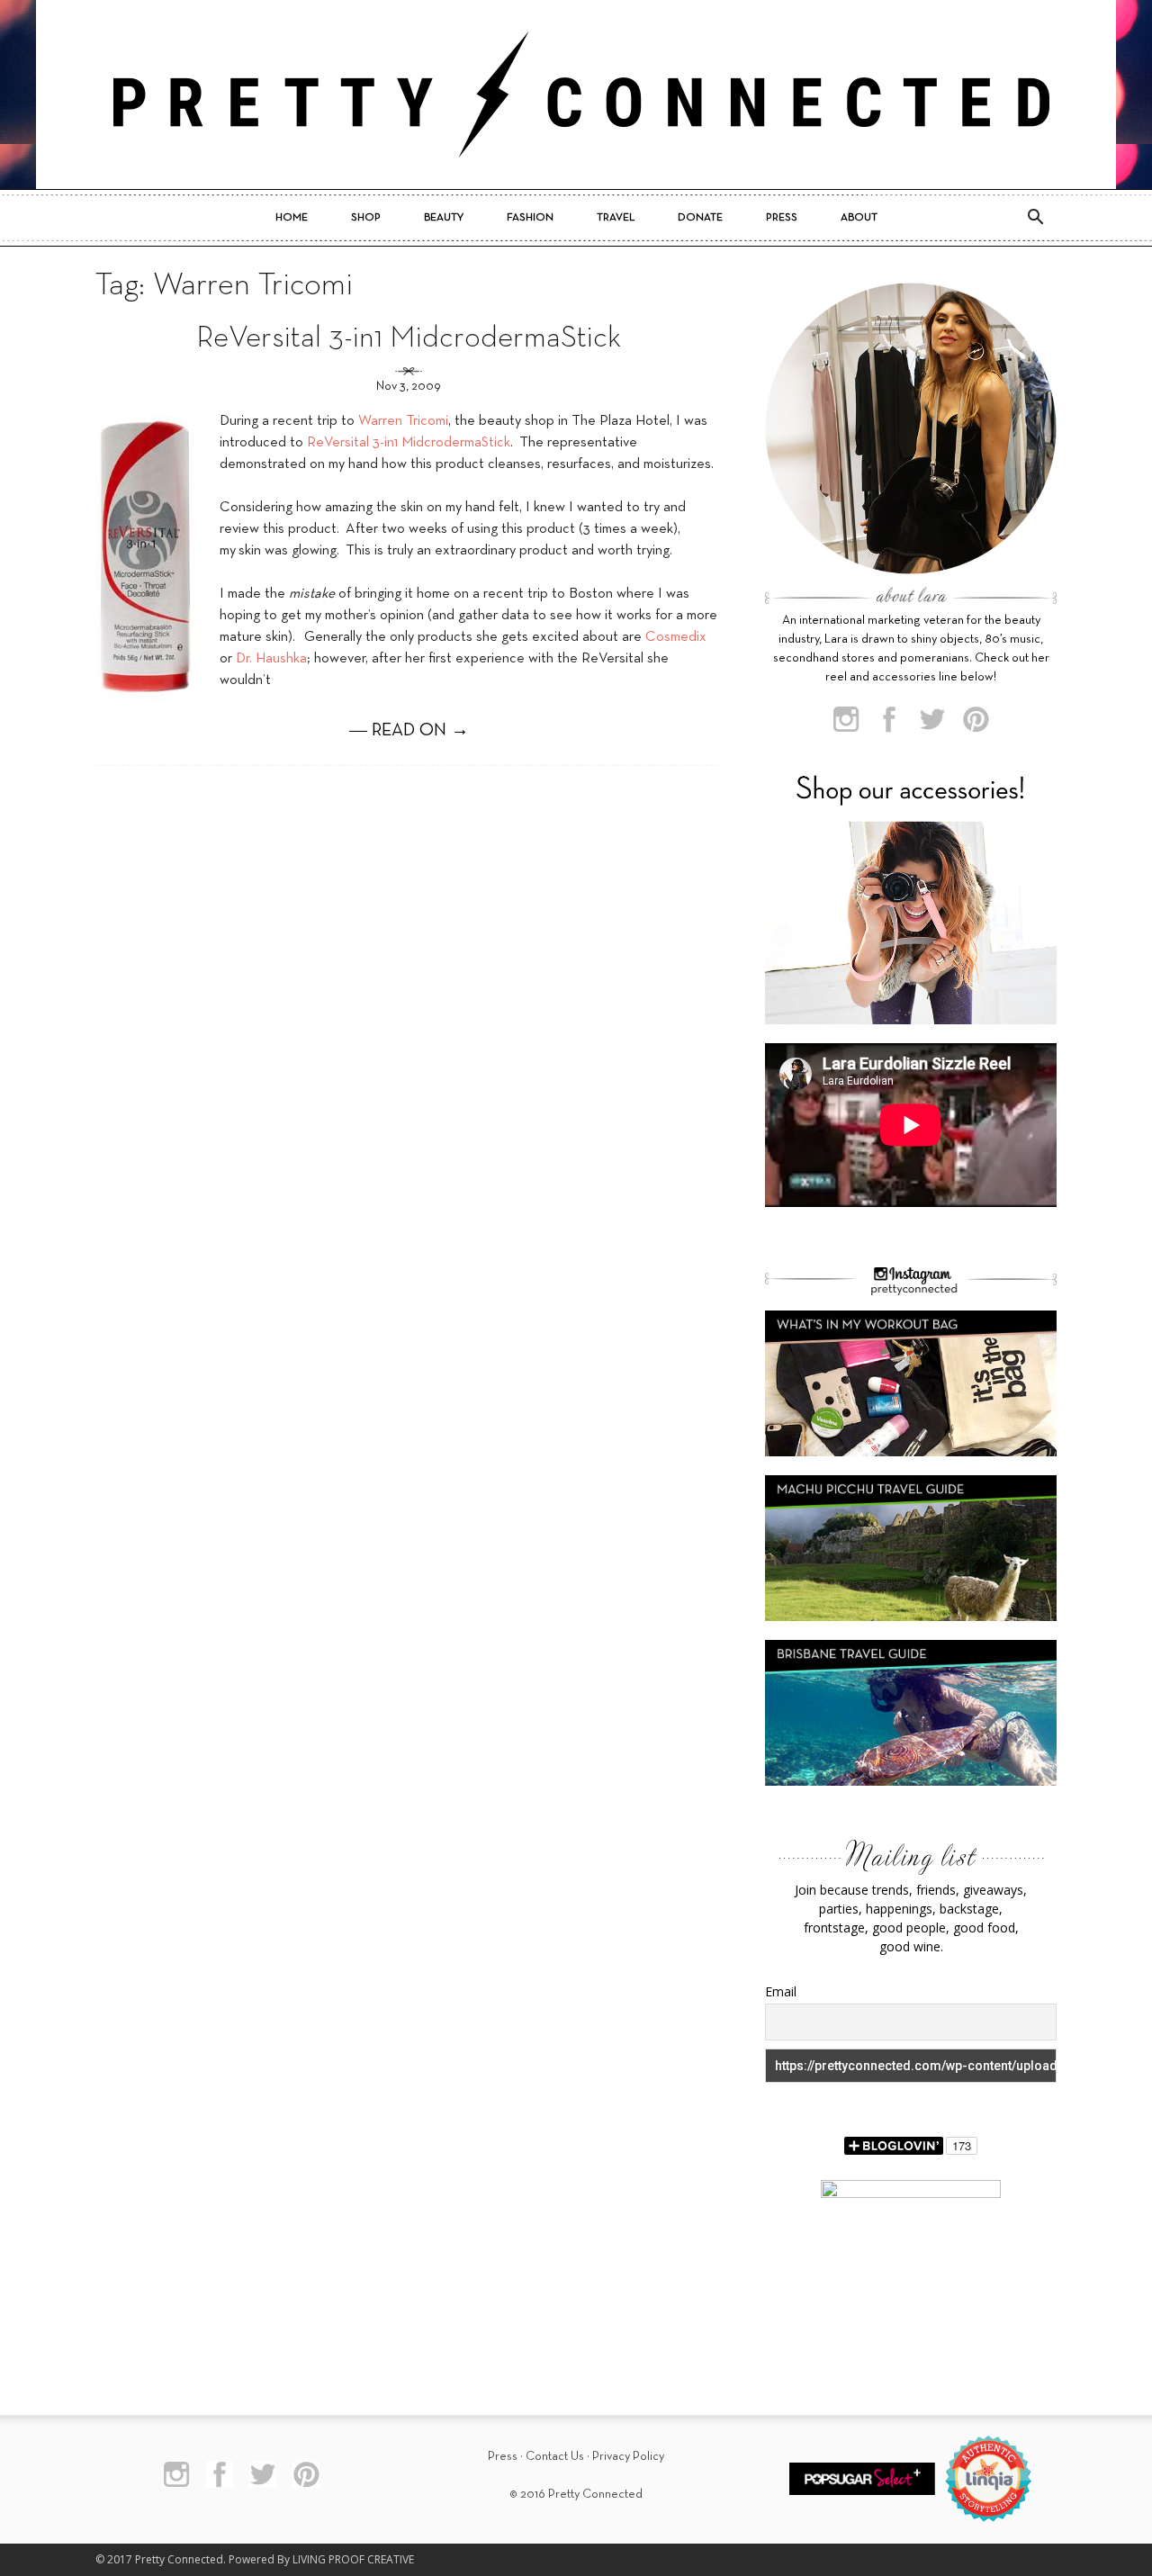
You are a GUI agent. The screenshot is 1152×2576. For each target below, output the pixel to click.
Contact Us (555, 2457)
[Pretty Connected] (576, 95)
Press (782, 218)
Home (292, 218)
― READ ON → (409, 731)
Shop (366, 218)
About (859, 218)
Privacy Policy (628, 2457)
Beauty (444, 218)
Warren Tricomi (403, 421)
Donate (700, 218)
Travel (616, 218)
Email (781, 1991)
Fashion (530, 218)
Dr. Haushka (271, 659)
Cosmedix (676, 637)
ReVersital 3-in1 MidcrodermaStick (409, 339)
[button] (1035, 218)
